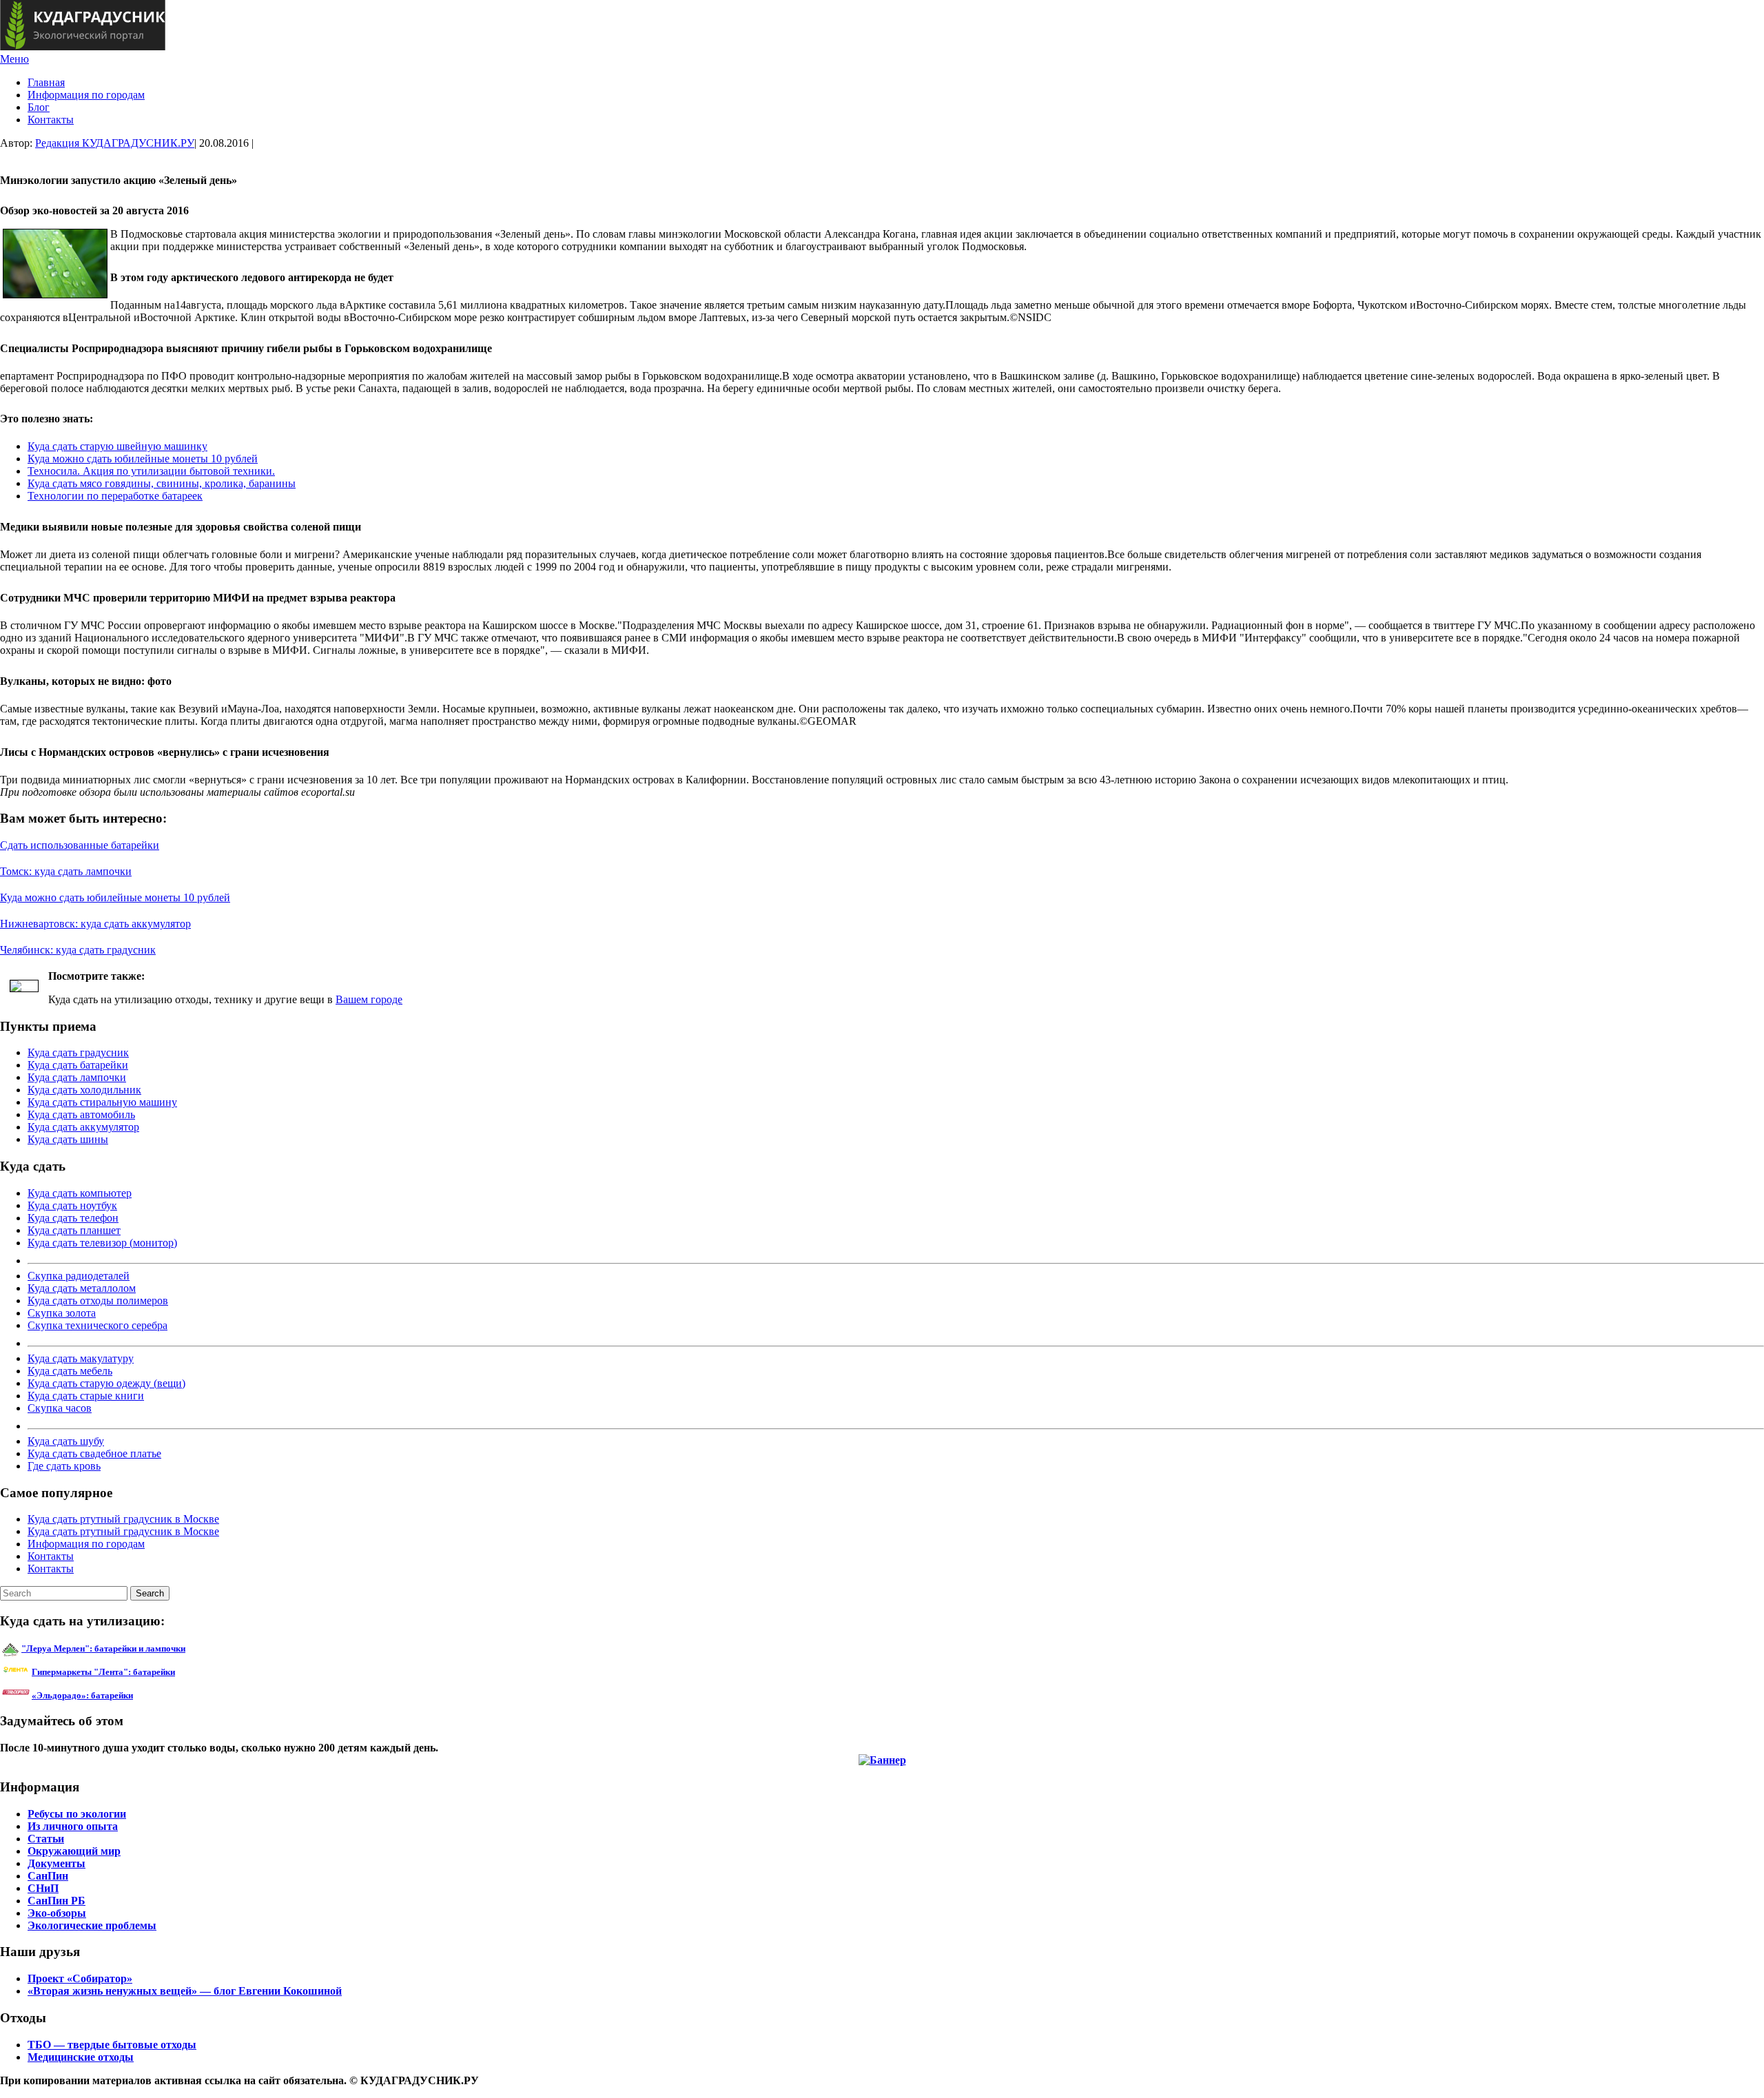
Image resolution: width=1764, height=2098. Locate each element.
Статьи (46, 1839)
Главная (46, 82)
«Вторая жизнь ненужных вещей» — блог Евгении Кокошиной (185, 1991)
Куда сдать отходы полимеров (98, 1300)
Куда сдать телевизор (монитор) (102, 1243)
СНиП (43, 1888)
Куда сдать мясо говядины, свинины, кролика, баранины (162, 483)
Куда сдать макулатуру (81, 1358)
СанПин (48, 1876)
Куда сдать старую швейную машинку (117, 446)
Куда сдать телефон (73, 1218)
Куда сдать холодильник (84, 1090)
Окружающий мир (74, 1851)
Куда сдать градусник (78, 1052)
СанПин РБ (57, 1901)
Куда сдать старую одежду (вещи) (106, 1383)
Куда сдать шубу (66, 1441)
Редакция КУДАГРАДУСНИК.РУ (115, 143)
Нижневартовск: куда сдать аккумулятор (95, 924)
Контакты (51, 120)
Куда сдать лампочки (77, 1077)
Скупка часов (60, 1408)
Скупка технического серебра (98, 1325)
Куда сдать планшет (74, 1230)
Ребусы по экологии (77, 1814)
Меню (14, 59)
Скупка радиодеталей (79, 1276)
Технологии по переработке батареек (115, 496)
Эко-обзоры (57, 1913)
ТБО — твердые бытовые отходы (112, 2045)
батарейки (134, 1672)
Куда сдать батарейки (78, 1065)
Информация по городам (86, 95)
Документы (57, 1863)
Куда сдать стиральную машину (102, 1102)
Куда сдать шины (68, 1139)
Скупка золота (62, 1313)
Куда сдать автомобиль (81, 1114)
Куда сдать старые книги (86, 1396)
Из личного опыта (73, 1826)
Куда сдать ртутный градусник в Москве (123, 1519)
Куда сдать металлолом (82, 1288)
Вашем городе (369, 999)
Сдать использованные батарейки (80, 845)
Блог (39, 107)
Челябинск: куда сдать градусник (78, 950)
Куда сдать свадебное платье (94, 1453)
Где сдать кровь (64, 1466)
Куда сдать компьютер (80, 1193)
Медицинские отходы (81, 2057)
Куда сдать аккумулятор (83, 1127)
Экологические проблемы (92, 1925)
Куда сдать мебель (70, 1371)
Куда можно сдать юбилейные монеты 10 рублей (143, 459)
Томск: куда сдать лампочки (66, 871)
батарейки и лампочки (103, 1648)
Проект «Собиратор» (80, 1978)
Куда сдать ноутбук (72, 1205)
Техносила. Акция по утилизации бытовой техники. (151, 471)
